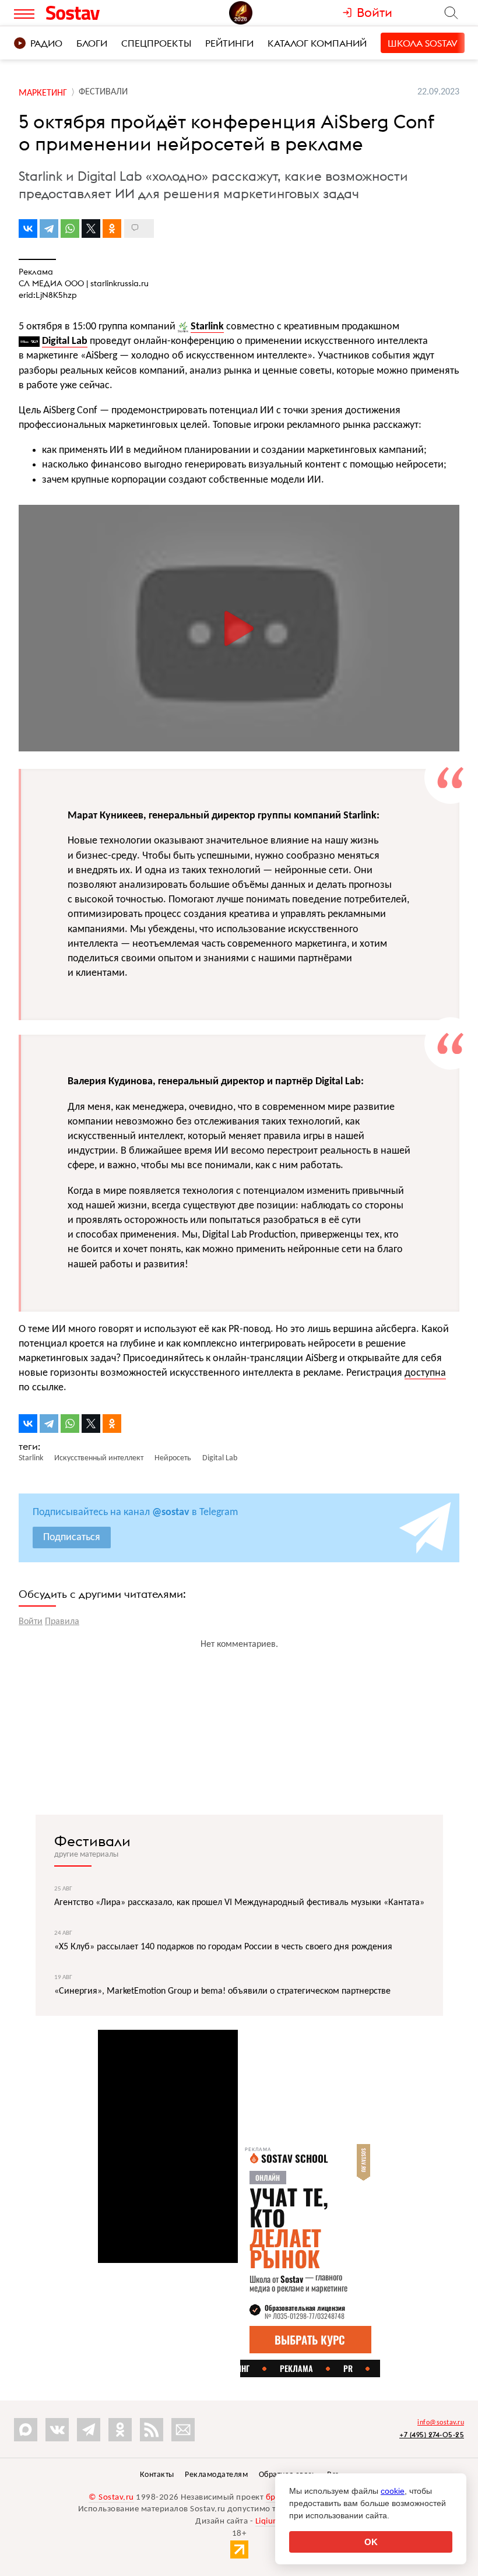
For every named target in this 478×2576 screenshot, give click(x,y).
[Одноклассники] (112, 229)
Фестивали (92, 1841)
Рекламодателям (216, 2475)
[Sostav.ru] (99, 13)
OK (371, 2542)
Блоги (92, 43)
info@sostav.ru (441, 2423)
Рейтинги (229, 43)
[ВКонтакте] (28, 229)
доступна (425, 1373)
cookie (393, 2491)
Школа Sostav (423, 43)
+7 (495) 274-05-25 (432, 2435)
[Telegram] (49, 229)
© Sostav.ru (111, 2498)
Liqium (268, 2521)
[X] (91, 229)
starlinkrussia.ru (119, 283)
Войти (31, 1622)
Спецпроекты (156, 43)
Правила (62, 1622)
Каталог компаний (317, 43)
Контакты (157, 2475)
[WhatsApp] (70, 229)
